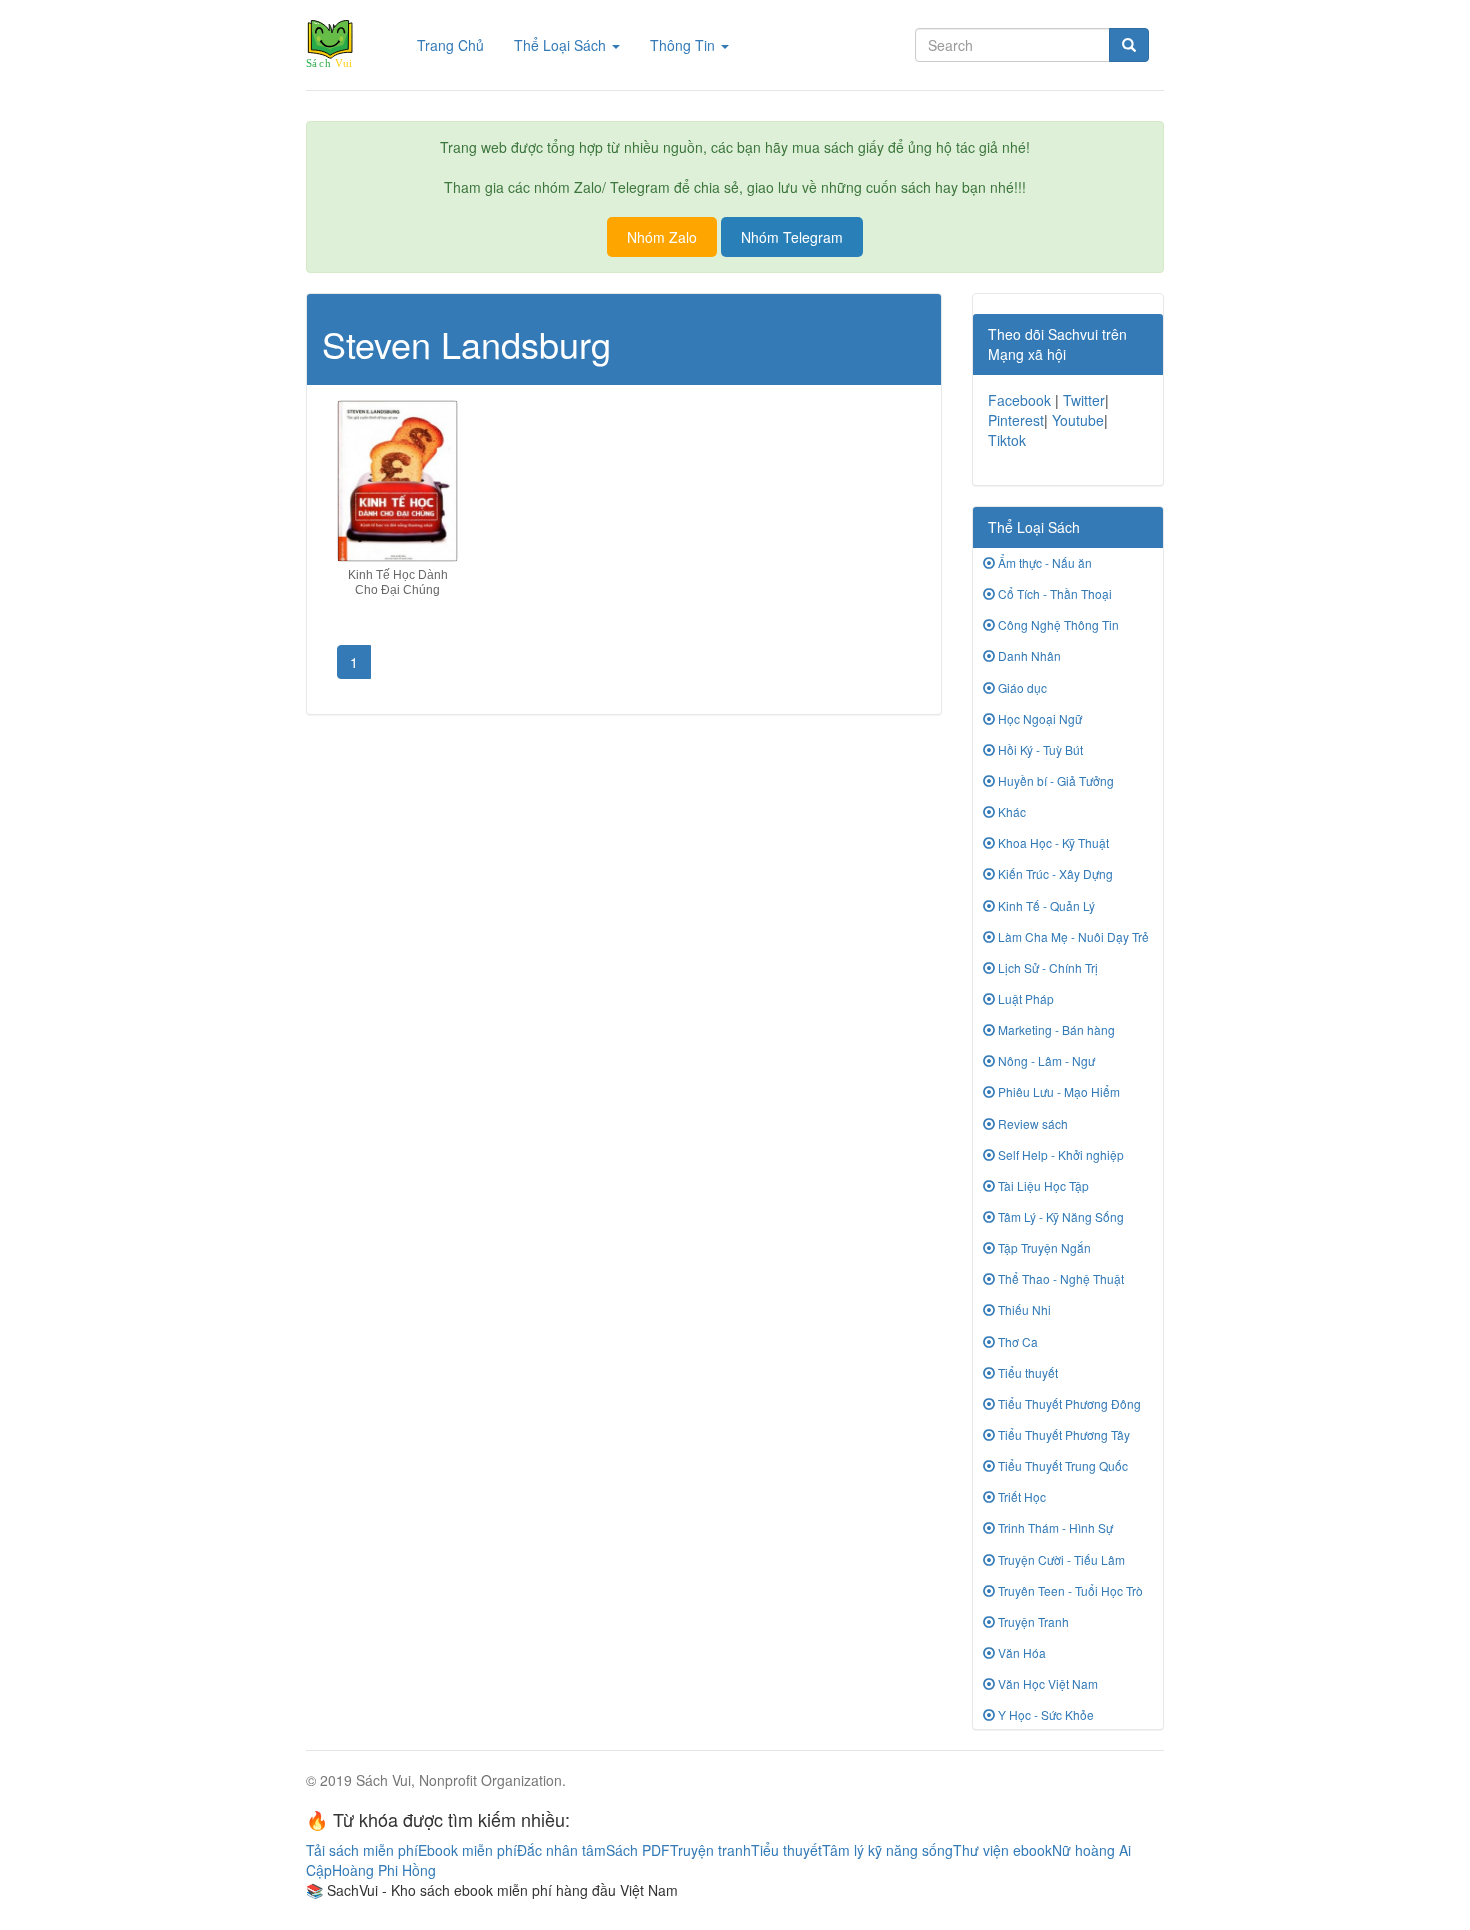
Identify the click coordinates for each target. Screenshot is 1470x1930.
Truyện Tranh (1032, 1621)
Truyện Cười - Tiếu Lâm (1060, 1559)
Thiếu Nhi (1023, 1309)
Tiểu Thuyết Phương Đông (1068, 1403)
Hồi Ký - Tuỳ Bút (1039, 749)
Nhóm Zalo (662, 237)
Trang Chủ (458, 44)
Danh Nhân (1028, 655)
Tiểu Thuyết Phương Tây (1062, 1434)
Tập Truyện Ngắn (1043, 1247)
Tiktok (1007, 440)
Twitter (1084, 400)
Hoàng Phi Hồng (384, 1870)
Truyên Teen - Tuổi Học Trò (1069, 1590)
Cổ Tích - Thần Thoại (1053, 593)
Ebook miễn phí (467, 1850)
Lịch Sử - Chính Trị (1046, 967)
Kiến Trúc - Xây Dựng (1054, 873)
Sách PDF (638, 1850)
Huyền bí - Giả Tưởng (1054, 780)
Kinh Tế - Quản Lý (1045, 905)
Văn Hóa (1020, 1652)
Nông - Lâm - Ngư (1045, 1060)
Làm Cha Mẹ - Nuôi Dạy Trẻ (1072, 936)
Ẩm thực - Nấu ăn (1043, 562)
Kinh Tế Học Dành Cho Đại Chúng (398, 582)
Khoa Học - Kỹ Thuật (1052, 842)
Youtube (1078, 420)
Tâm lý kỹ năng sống (887, 1850)
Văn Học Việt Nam (1046, 1683)
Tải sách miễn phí (362, 1850)
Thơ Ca (1016, 1341)
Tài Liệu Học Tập (1042, 1185)
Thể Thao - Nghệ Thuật (1059, 1278)
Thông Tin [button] (684, 45)
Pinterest (1016, 420)
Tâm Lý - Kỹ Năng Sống (1059, 1216)
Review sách (1031, 1123)
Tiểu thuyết (1026, 1372)
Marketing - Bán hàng (1055, 1029)
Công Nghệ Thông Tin (1057, 624)
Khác (1010, 811)
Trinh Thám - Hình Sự (1054, 1527)
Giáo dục (1021, 687)
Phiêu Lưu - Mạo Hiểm (1057, 1091)
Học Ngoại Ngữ (1038, 718)
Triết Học (1020, 1496)
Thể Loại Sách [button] (562, 45)
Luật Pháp (1024, 998)
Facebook (1019, 400)
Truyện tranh (710, 1850)
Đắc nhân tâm (561, 1850)
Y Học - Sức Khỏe (1044, 1714)
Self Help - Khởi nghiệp (1059, 1154)
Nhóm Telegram (792, 237)
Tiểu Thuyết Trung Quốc (1061, 1465)
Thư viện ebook (1002, 1850)
